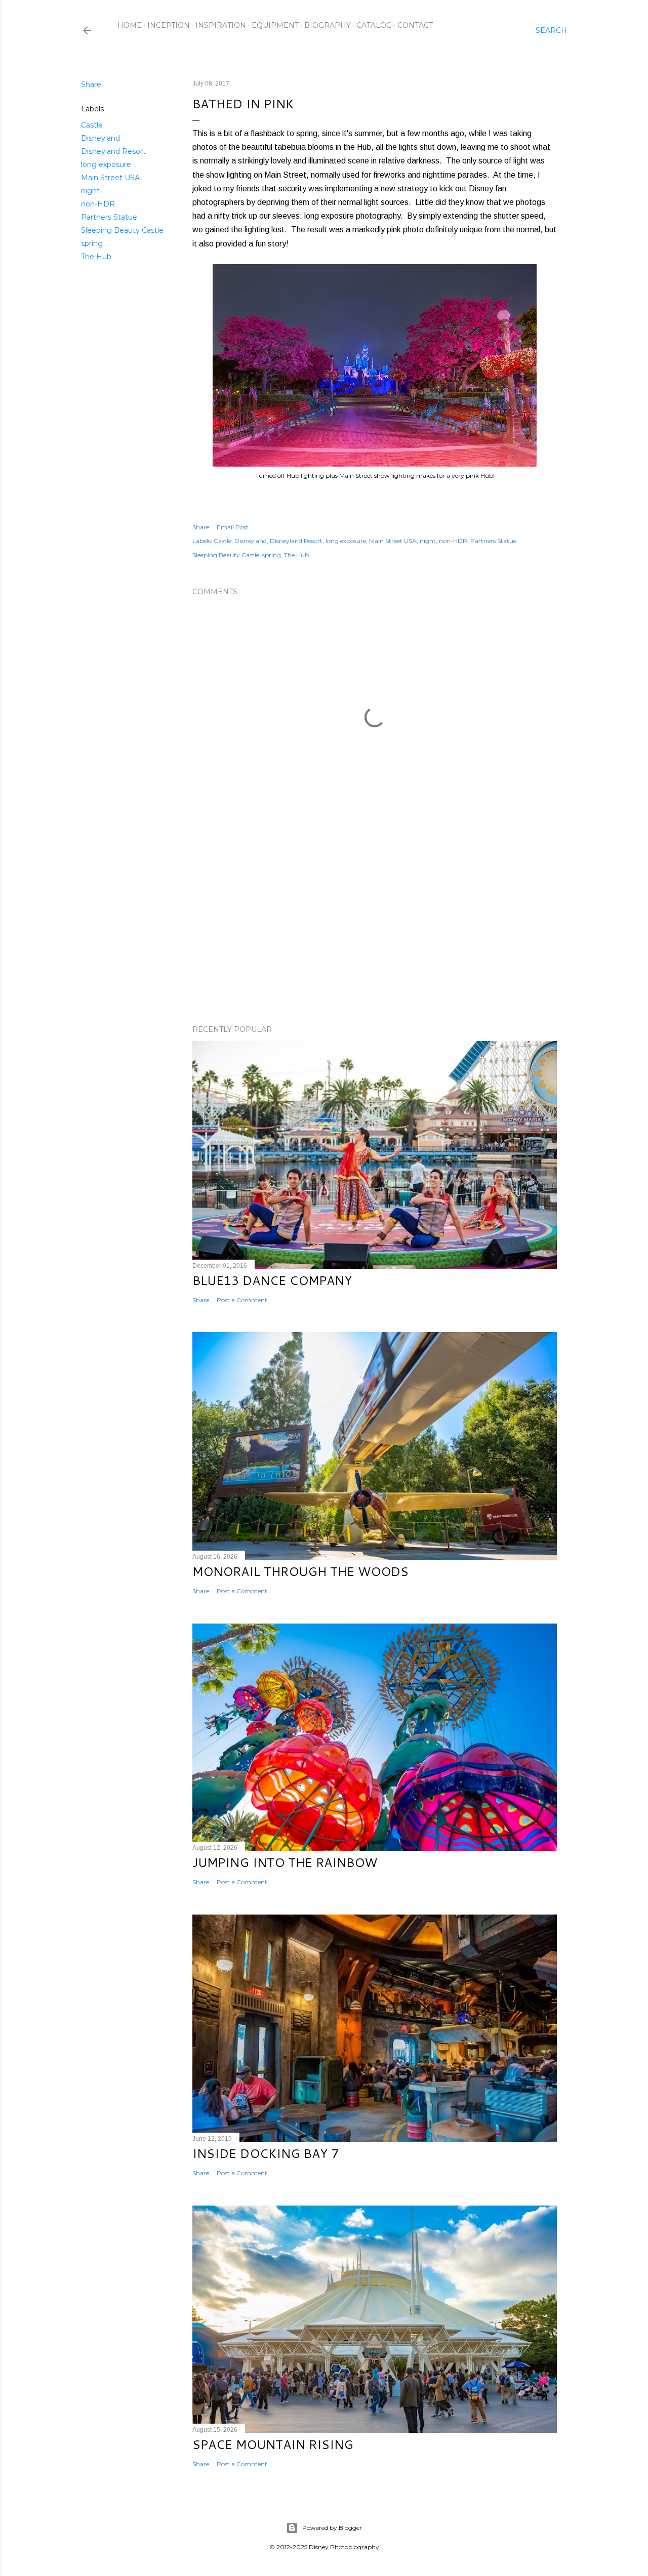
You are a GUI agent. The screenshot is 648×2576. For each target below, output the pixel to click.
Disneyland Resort (113, 151)
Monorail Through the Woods (300, 1571)
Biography (328, 25)
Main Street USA (110, 178)
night (90, 191)
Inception (169, 25)
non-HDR (98, 204)
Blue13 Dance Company (272, 1280)
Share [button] (91, 85)
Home (130, 25)
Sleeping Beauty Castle (122, 230)
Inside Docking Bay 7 (266, 2153)
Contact (415, 25)
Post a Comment (242, 1300)
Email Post (233, 527)
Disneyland (100, 138)
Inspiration (221, 25)
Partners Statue (109, 217)
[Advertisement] (375, 929)
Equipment (275, 25)
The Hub (96, 257)
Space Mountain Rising (273, 2444)
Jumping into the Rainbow (285, 1862)
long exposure (106, 164)
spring (92, 243)
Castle (92, 125)
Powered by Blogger (332, 2528)
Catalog (374, 25)
